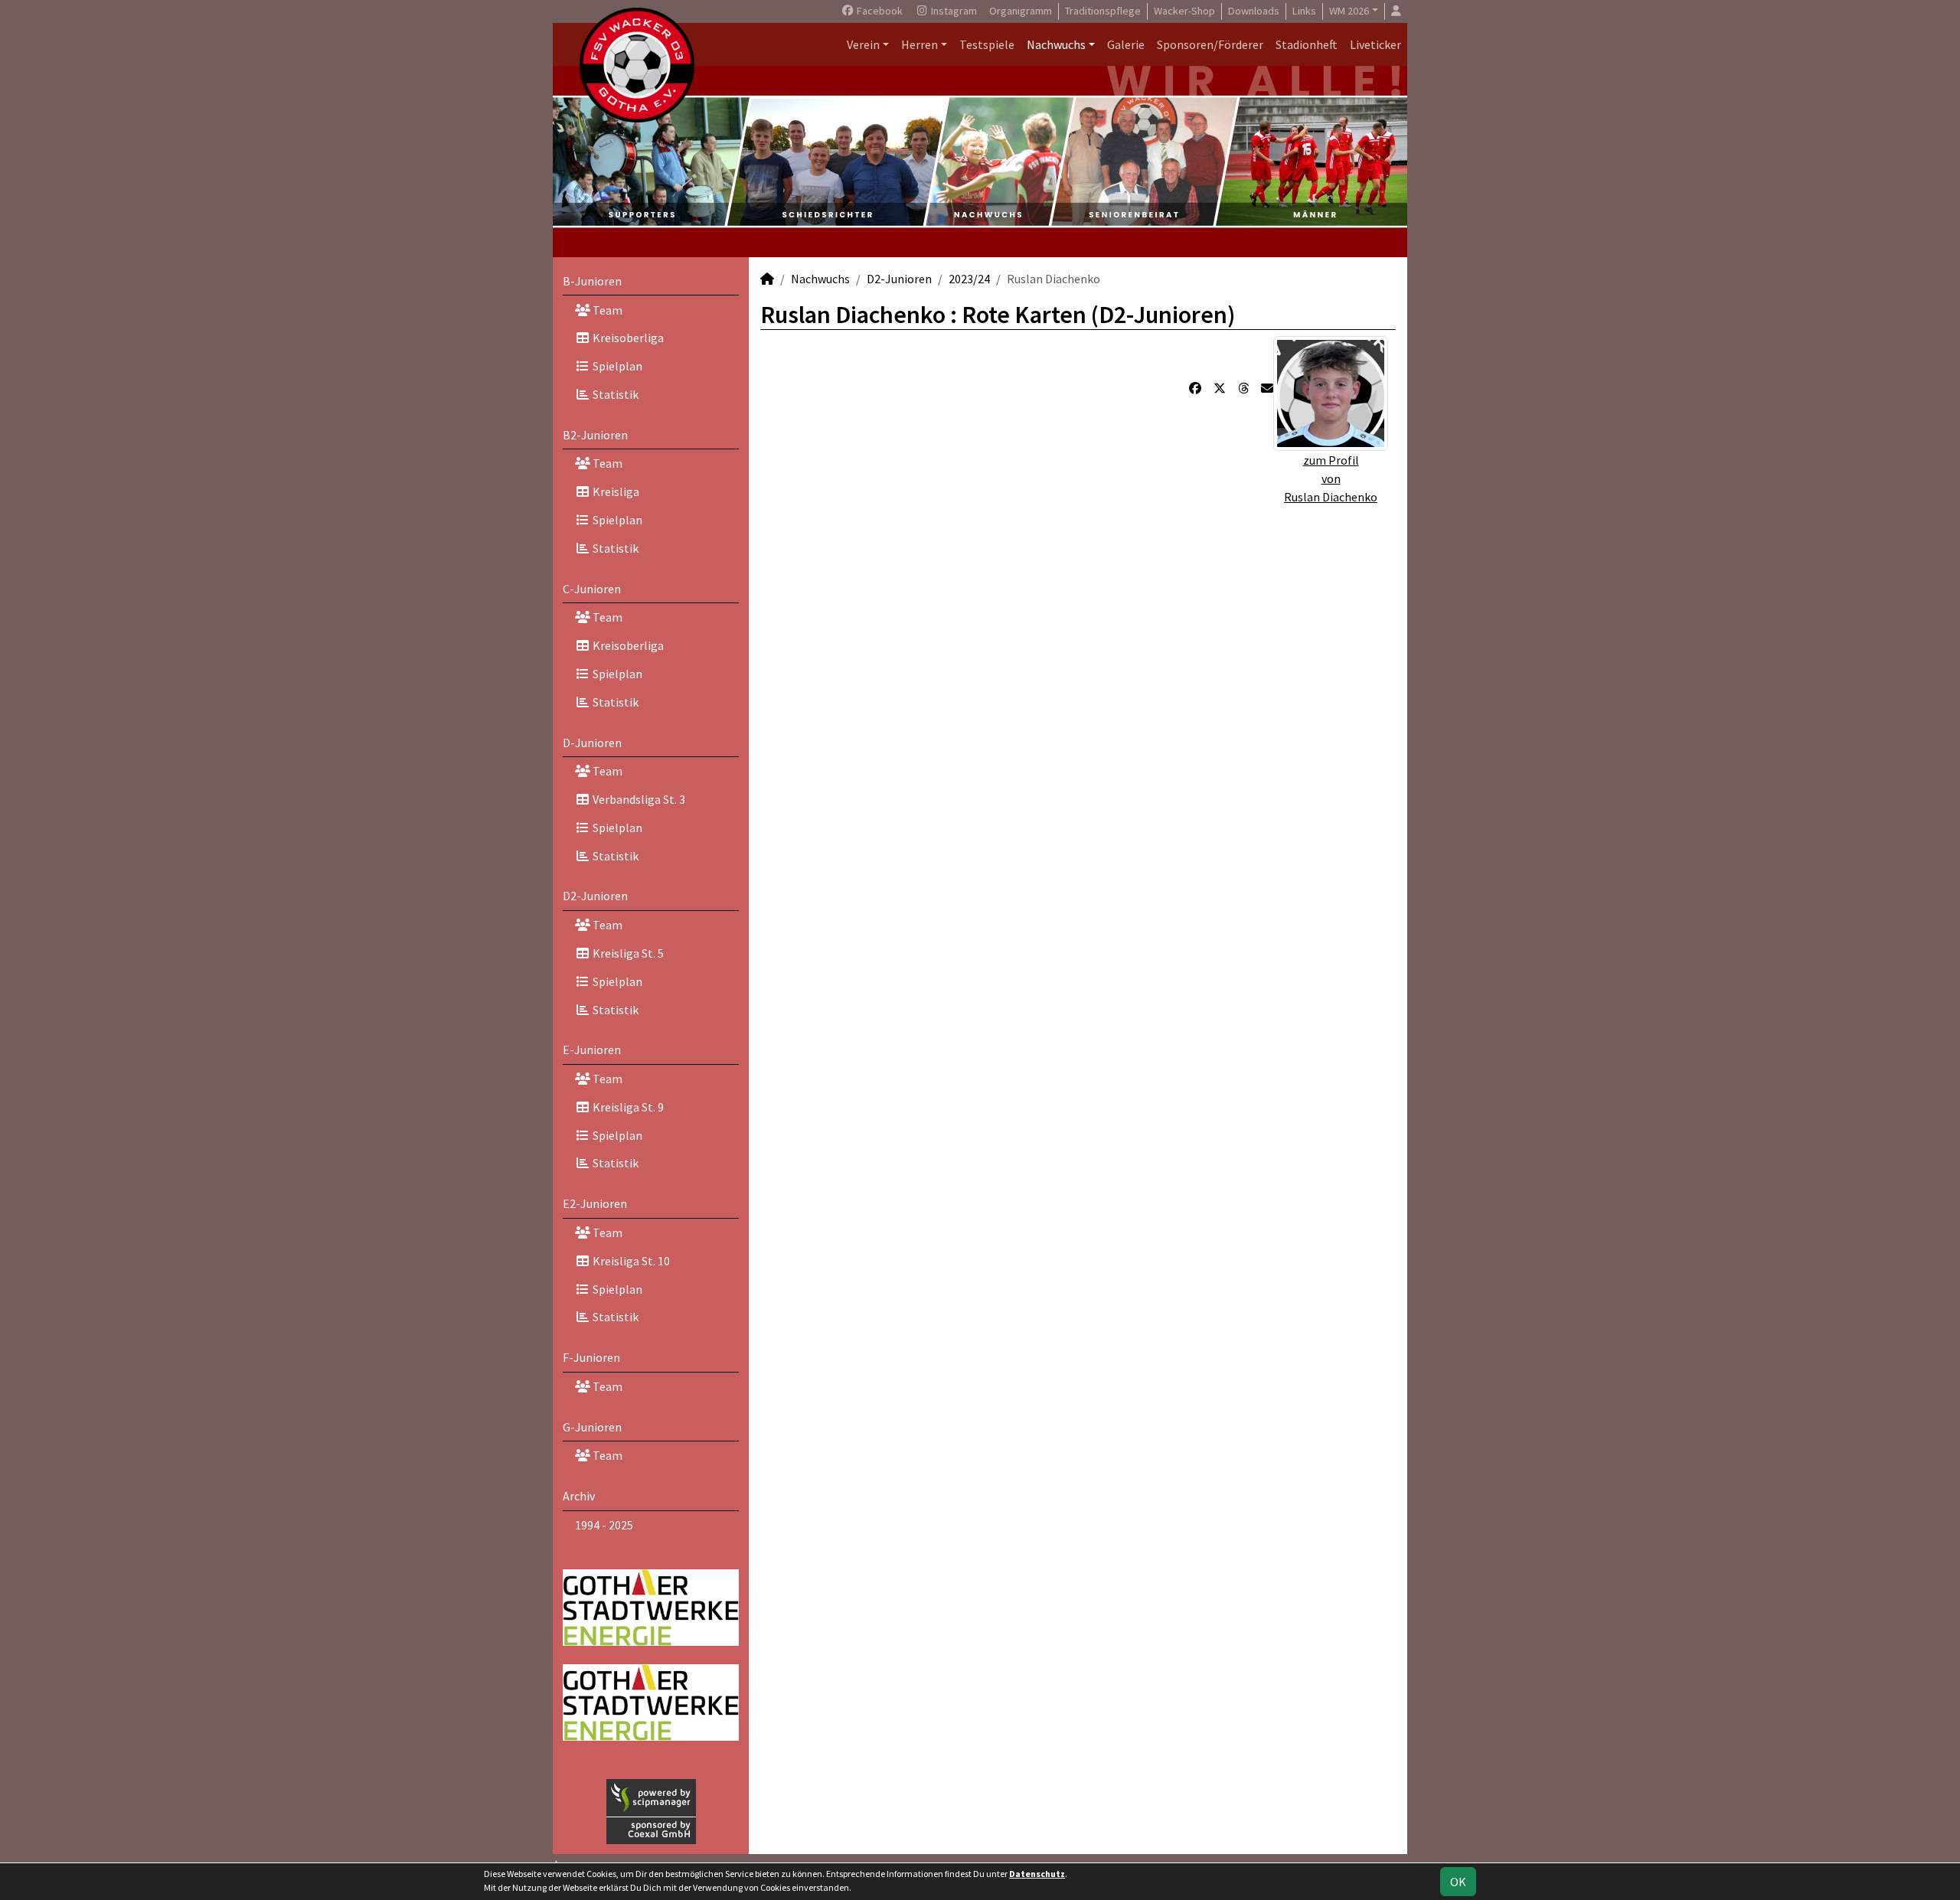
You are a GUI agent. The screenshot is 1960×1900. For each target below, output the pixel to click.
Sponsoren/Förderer (1210, 44)
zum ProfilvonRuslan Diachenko (1331, 478)
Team (606, 310)
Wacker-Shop (1184, 11)
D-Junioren (592, 743)
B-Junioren (592, 281)
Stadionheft (1307, 44)
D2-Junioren (595, 896)
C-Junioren (592, 589)
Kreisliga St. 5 (627, 953)
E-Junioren (592, 1050)
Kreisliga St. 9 (627, 1107)
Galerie (1126, 44)
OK (1458, 1882)
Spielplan (616, 366)
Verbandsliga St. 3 (638, 799)
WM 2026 (1349, 11)
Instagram (953, 11)
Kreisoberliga (627, 338)
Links (1304, 11)
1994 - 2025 (604, 1525)
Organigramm (1021, 11)
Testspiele (987, 44)
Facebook (879, 11)
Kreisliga (615, 491)
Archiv (579, 1496)
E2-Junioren (595, 1203)
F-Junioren (591, 1357)
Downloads (1254, 11)
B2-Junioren (595, 435)
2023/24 (969, 279)
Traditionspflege (1103, 11)
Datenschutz (1037, 1874)
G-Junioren (592, 1427)
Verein (863, 44)
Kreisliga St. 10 (630, 1261)
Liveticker (1375, 44)
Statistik (614, 394)
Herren (920, 44)
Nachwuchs (1056, 44)
